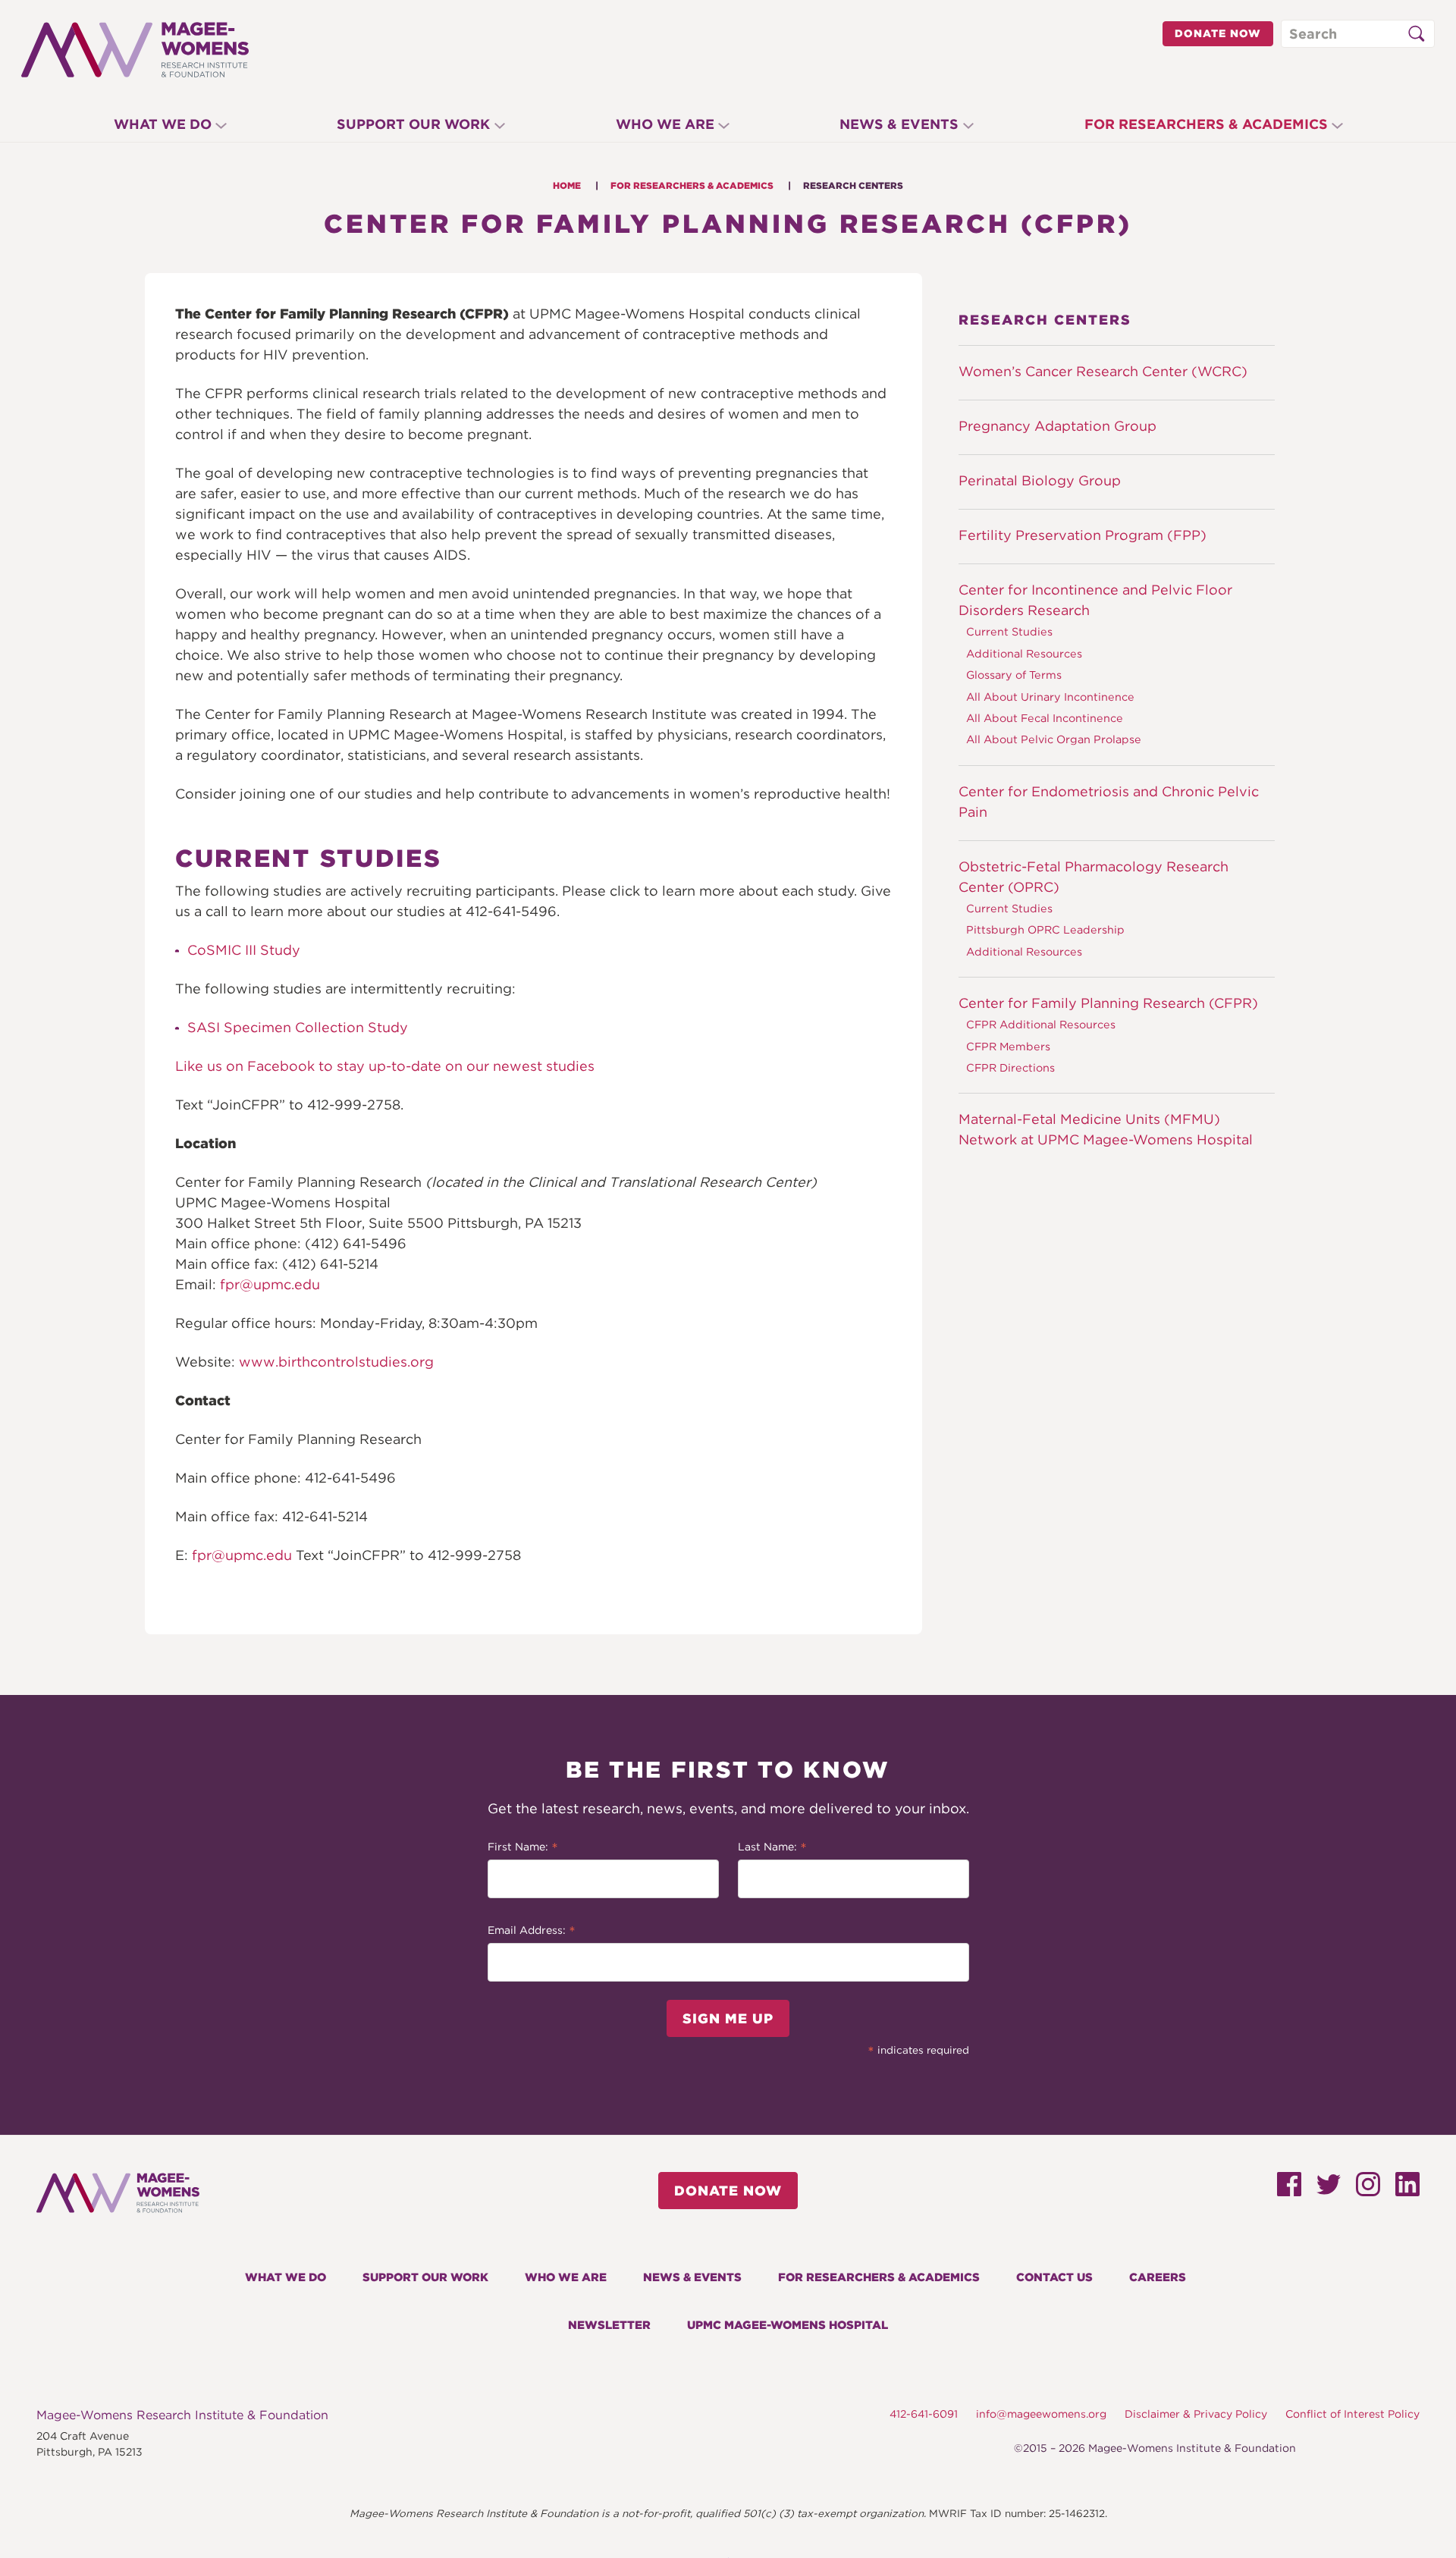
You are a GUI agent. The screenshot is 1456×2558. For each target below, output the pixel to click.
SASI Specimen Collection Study (298, 1027)
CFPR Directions (1010, 1067)
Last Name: (772, 1848)
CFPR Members (1008, 1046)
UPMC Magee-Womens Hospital (788, 2325)
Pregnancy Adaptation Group (1057, 426)
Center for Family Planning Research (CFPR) (1108, 1003)
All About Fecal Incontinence (1045, 718)
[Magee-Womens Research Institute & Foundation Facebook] (1289, 2190)
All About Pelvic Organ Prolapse (1054, 739)
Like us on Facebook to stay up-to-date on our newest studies (385, 1066)
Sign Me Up (728, 2018)
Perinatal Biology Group (1040, 480)
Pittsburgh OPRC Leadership (1045, 929)
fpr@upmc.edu (270, 1284)
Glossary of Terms (1014, 675)
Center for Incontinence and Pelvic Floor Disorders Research (1095, 600)
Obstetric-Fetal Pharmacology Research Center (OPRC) (1094, 877)
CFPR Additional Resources (1041, 1024)
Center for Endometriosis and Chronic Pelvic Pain (1109, 802)
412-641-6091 (924, 2414)
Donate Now (1218, 33)
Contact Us (1054, 2277)
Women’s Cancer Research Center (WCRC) (1103, 371)
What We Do (163, 124)
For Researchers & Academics (1206, 124)
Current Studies (1009, 631)
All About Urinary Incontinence (1050, 697)
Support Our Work (413, 124)
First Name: (523, 1848)
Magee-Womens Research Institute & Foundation (182, 2415)
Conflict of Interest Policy (1352, 2414)
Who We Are (665, 124)
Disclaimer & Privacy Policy (1196, 2414)
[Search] (1416, 34)
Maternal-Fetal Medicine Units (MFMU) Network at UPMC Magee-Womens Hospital (1106, 1129)
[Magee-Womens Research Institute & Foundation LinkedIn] (1407, 2190)
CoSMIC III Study (244, 950)
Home (567, 185)
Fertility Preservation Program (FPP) (1083, 535)
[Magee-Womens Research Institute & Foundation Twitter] (1329, 2189)
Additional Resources (1024, 653)
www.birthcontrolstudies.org (336, 1362)
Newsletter (609, 2325)
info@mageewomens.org (1041, 2414)
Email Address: (532, 1932)
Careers (1158, 2277)
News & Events (899, 124)
